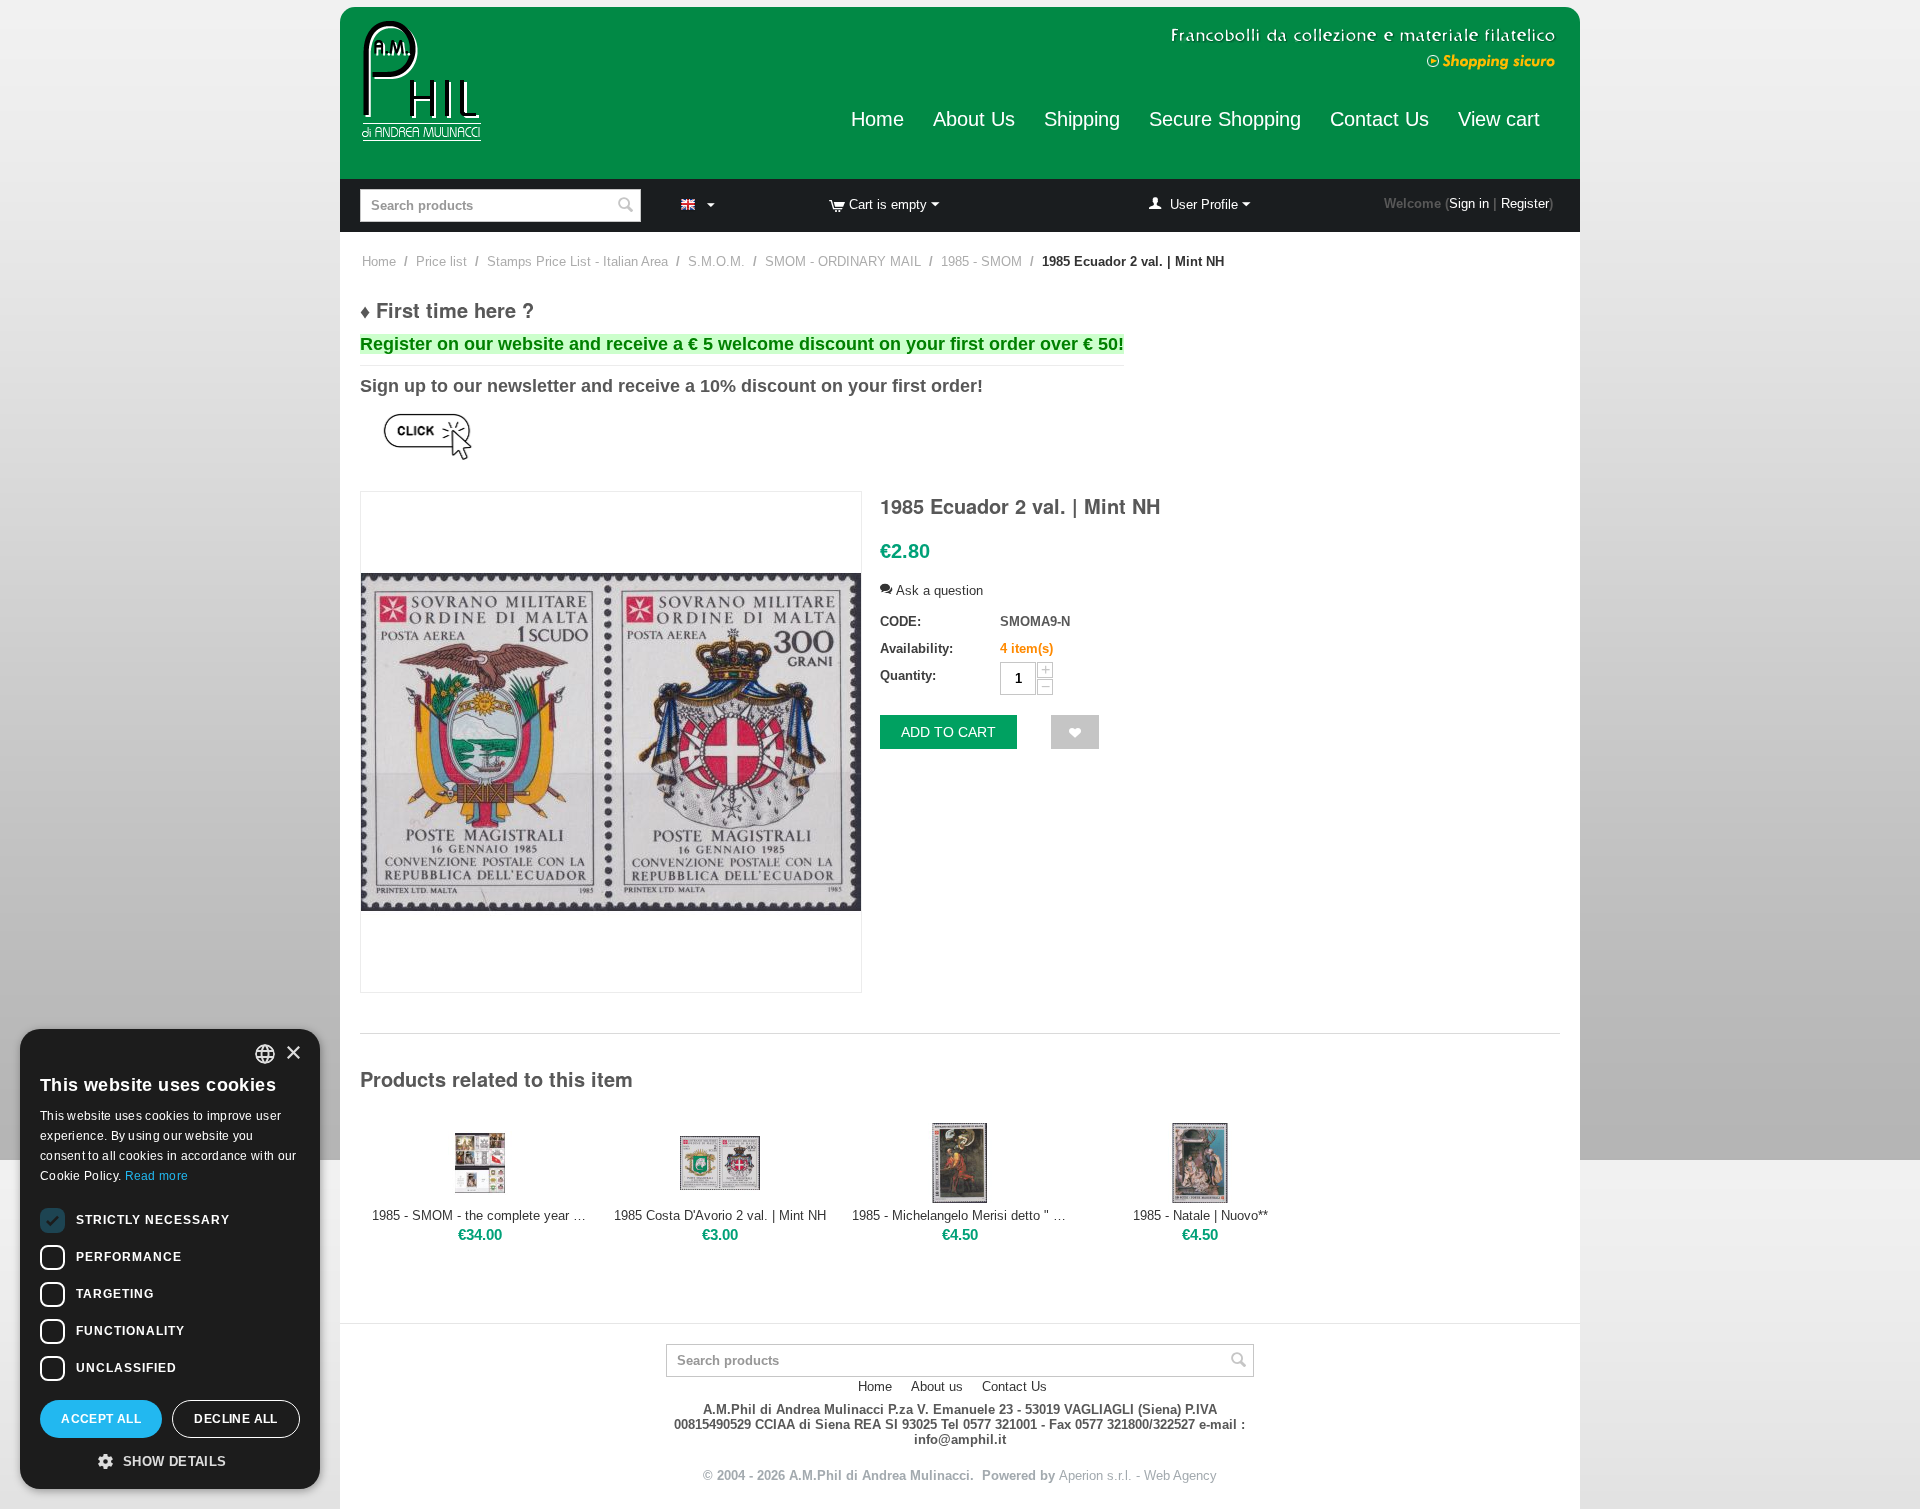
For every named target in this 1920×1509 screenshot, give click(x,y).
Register (1525, 203)
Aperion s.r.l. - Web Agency (1138, 1475)
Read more (157, 1176)
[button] (170, 1460)
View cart (1499, 119)
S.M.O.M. (716, 261)
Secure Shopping (1225, 119)
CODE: (900, 621)
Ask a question (937, 590)
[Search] (626, 207)
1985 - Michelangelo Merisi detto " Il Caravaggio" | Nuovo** (960, 1215)
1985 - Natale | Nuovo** (1200, 1215)
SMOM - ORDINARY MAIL (843, 261)
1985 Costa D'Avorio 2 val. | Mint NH (720, 1215)
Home (877, 119)
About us (937, 1386)
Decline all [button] (235, 1419)
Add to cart (948, 732)
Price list (441, 261)
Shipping (1082, 119)
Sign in (1469, 203)
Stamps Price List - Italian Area (577, 261)
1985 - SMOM (981, 261)
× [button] (292, 1053)
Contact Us (1379, 119)
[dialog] (170, 1259)
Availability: (916, 648)
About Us (974, 119)
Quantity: (908, 675)
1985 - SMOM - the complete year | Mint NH (480, 1215)
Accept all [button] (101, 1419)
